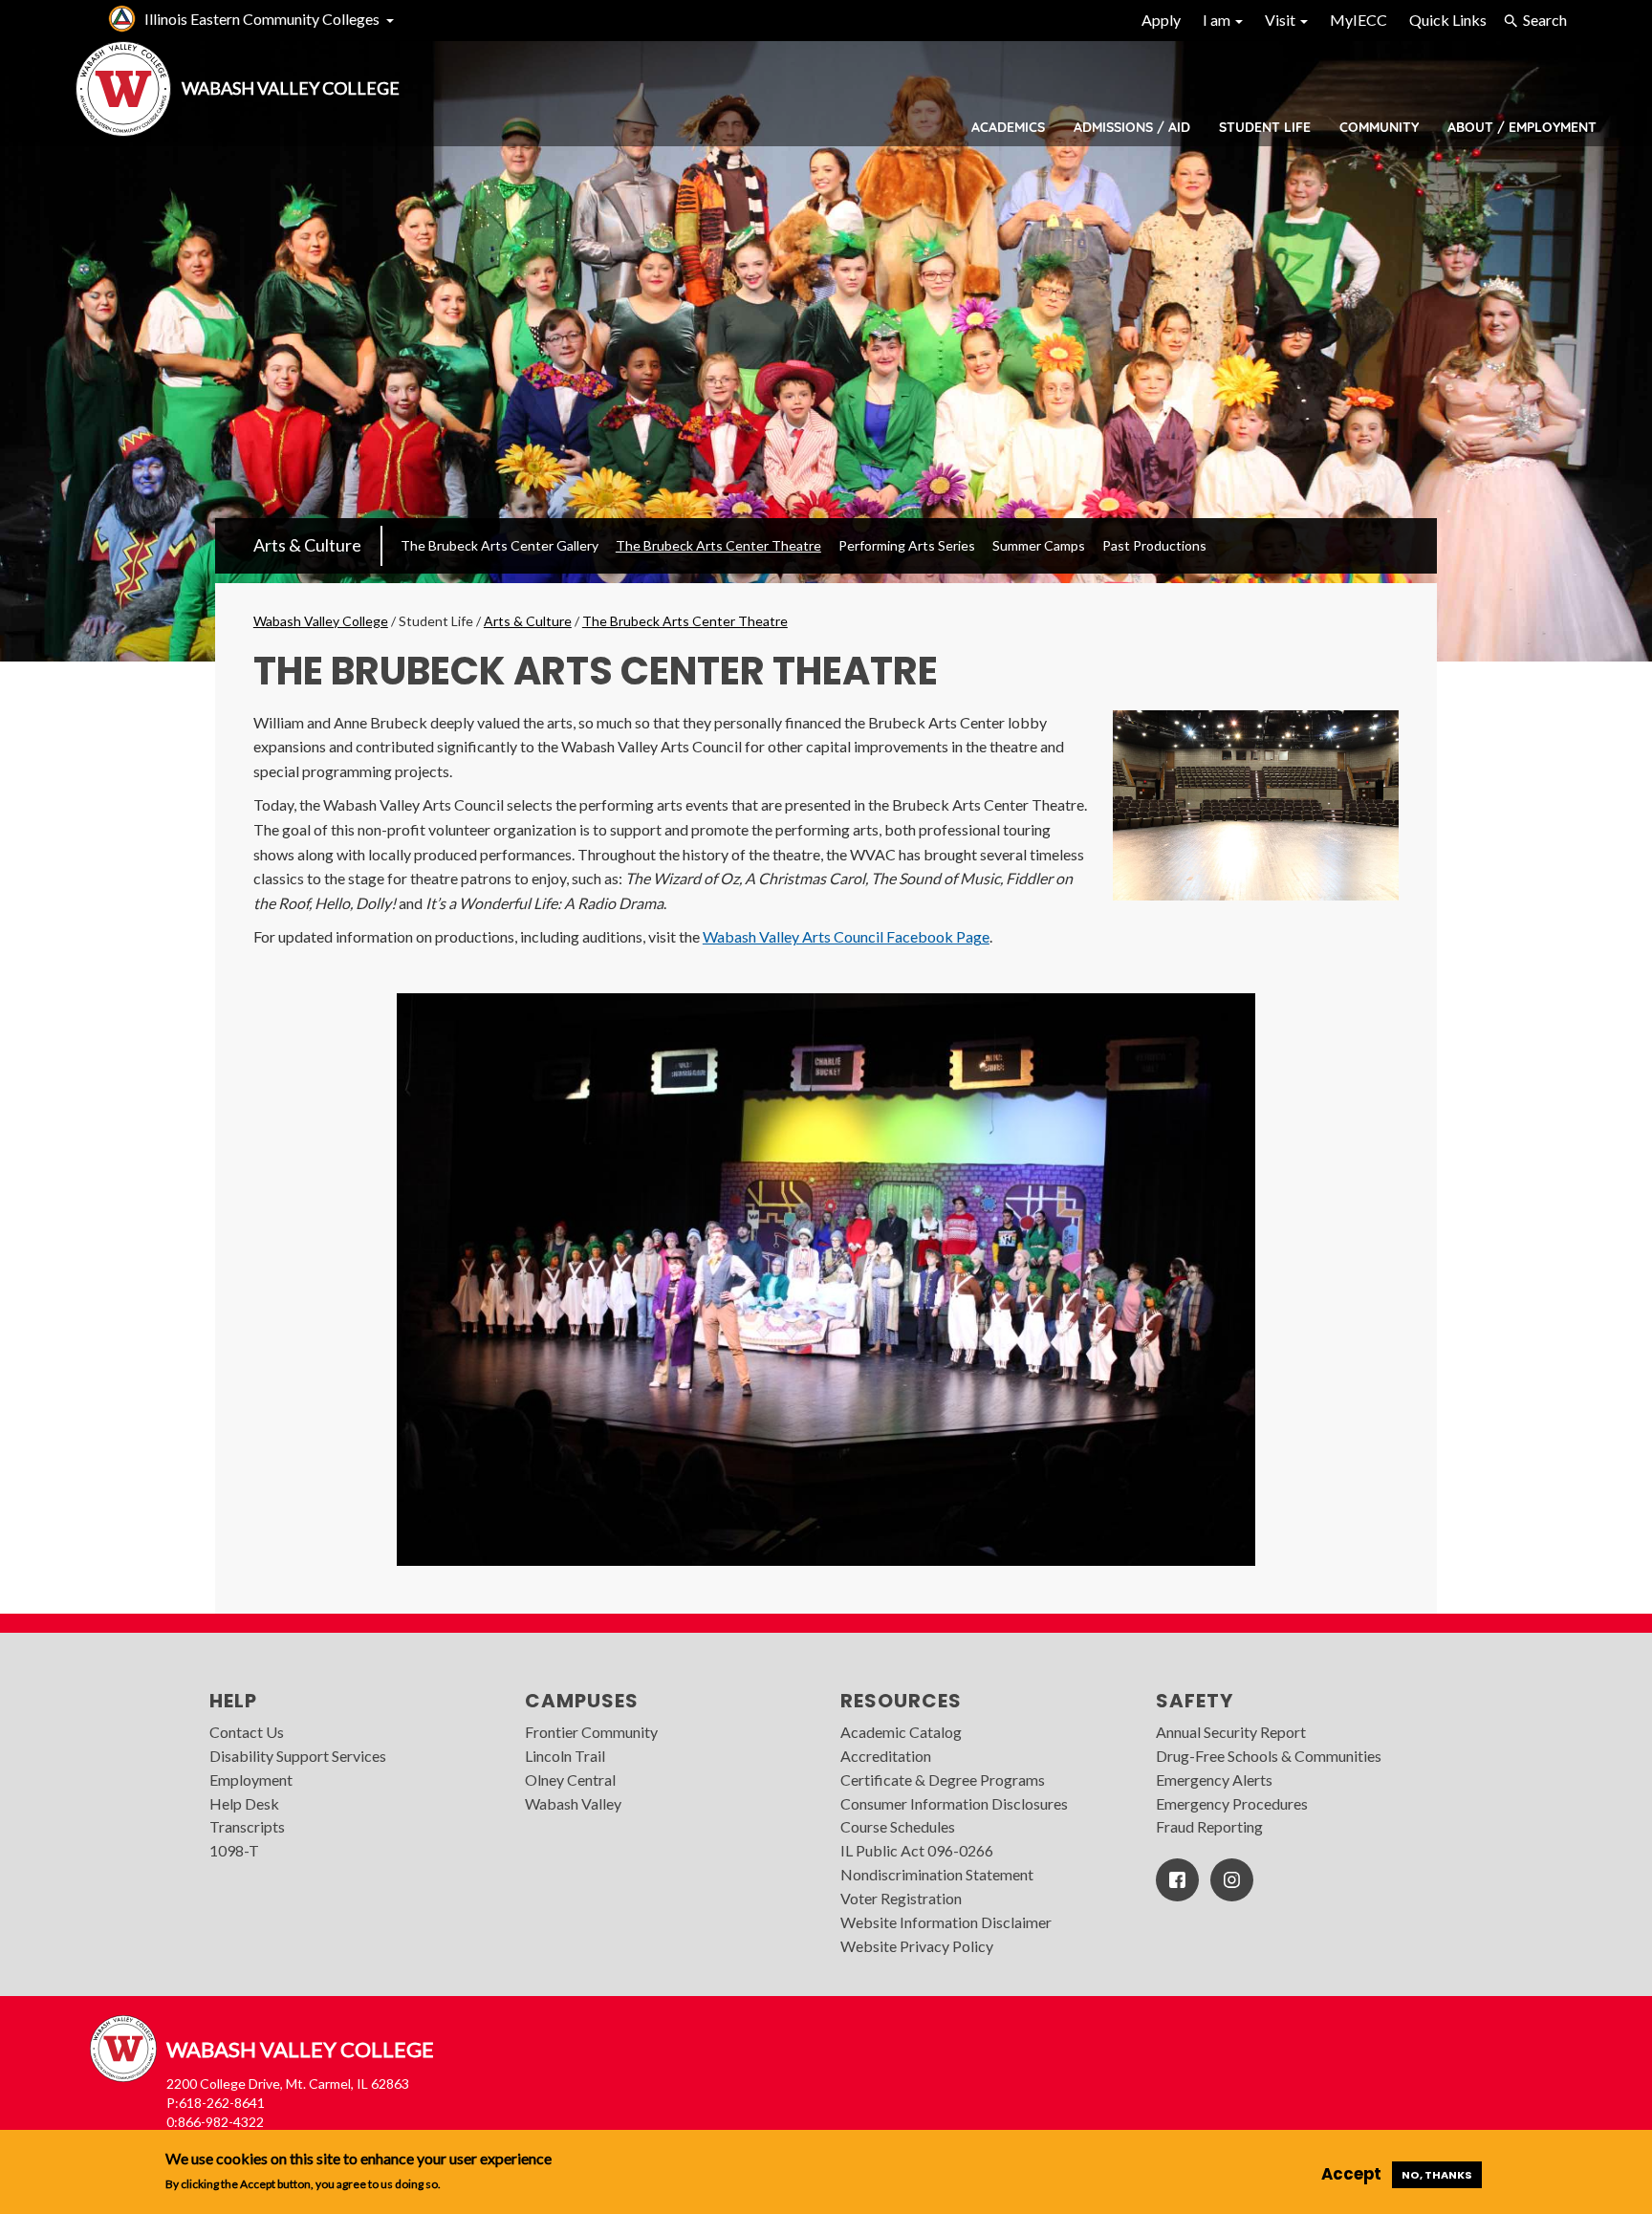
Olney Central (570, 1780)
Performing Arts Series (907, 545)
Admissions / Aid (1132, 127)
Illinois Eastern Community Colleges (262, 19)
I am (1218, 20)
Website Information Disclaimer (946, 1922)
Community (1379, 127)
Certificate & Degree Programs (943, 1780)
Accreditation (886, 1756)
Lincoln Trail (565, 1756)
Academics (1008, 127)
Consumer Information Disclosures (954, 1803)
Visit (1282, 20)
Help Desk (244, 1803)
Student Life (1265, 127)
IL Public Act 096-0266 (917, 1850)
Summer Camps (1039, 545)
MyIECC (1359, 20)
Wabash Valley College (321, 621)
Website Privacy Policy (917, 1946)
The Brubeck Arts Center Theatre (718, 545)
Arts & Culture (307, 545)
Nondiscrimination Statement (937, 1874)
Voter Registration (901, 1898)
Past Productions (1154, 545)
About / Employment (1522, 127)
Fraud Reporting (1209, 1826)
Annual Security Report (1231, 1732)
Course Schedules (898, 1826)
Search (1545, 20)
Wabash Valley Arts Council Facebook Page (846, 936)
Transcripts (247, 1826)
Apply (1161, 20)
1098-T (234, 1850)
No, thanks (1437, 2175)
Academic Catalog (901, 1732)
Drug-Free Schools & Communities (1269, 1756)
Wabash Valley (573, 1803)
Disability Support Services (298, 1756)
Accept (1351, 2174)
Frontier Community (591, 1732)
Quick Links (1448, 20)
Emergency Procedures (1232, 1803)
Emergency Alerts (1214, 1780)
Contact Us (247, 1732)
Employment (251, 1780)
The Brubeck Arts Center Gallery (500, 545)
